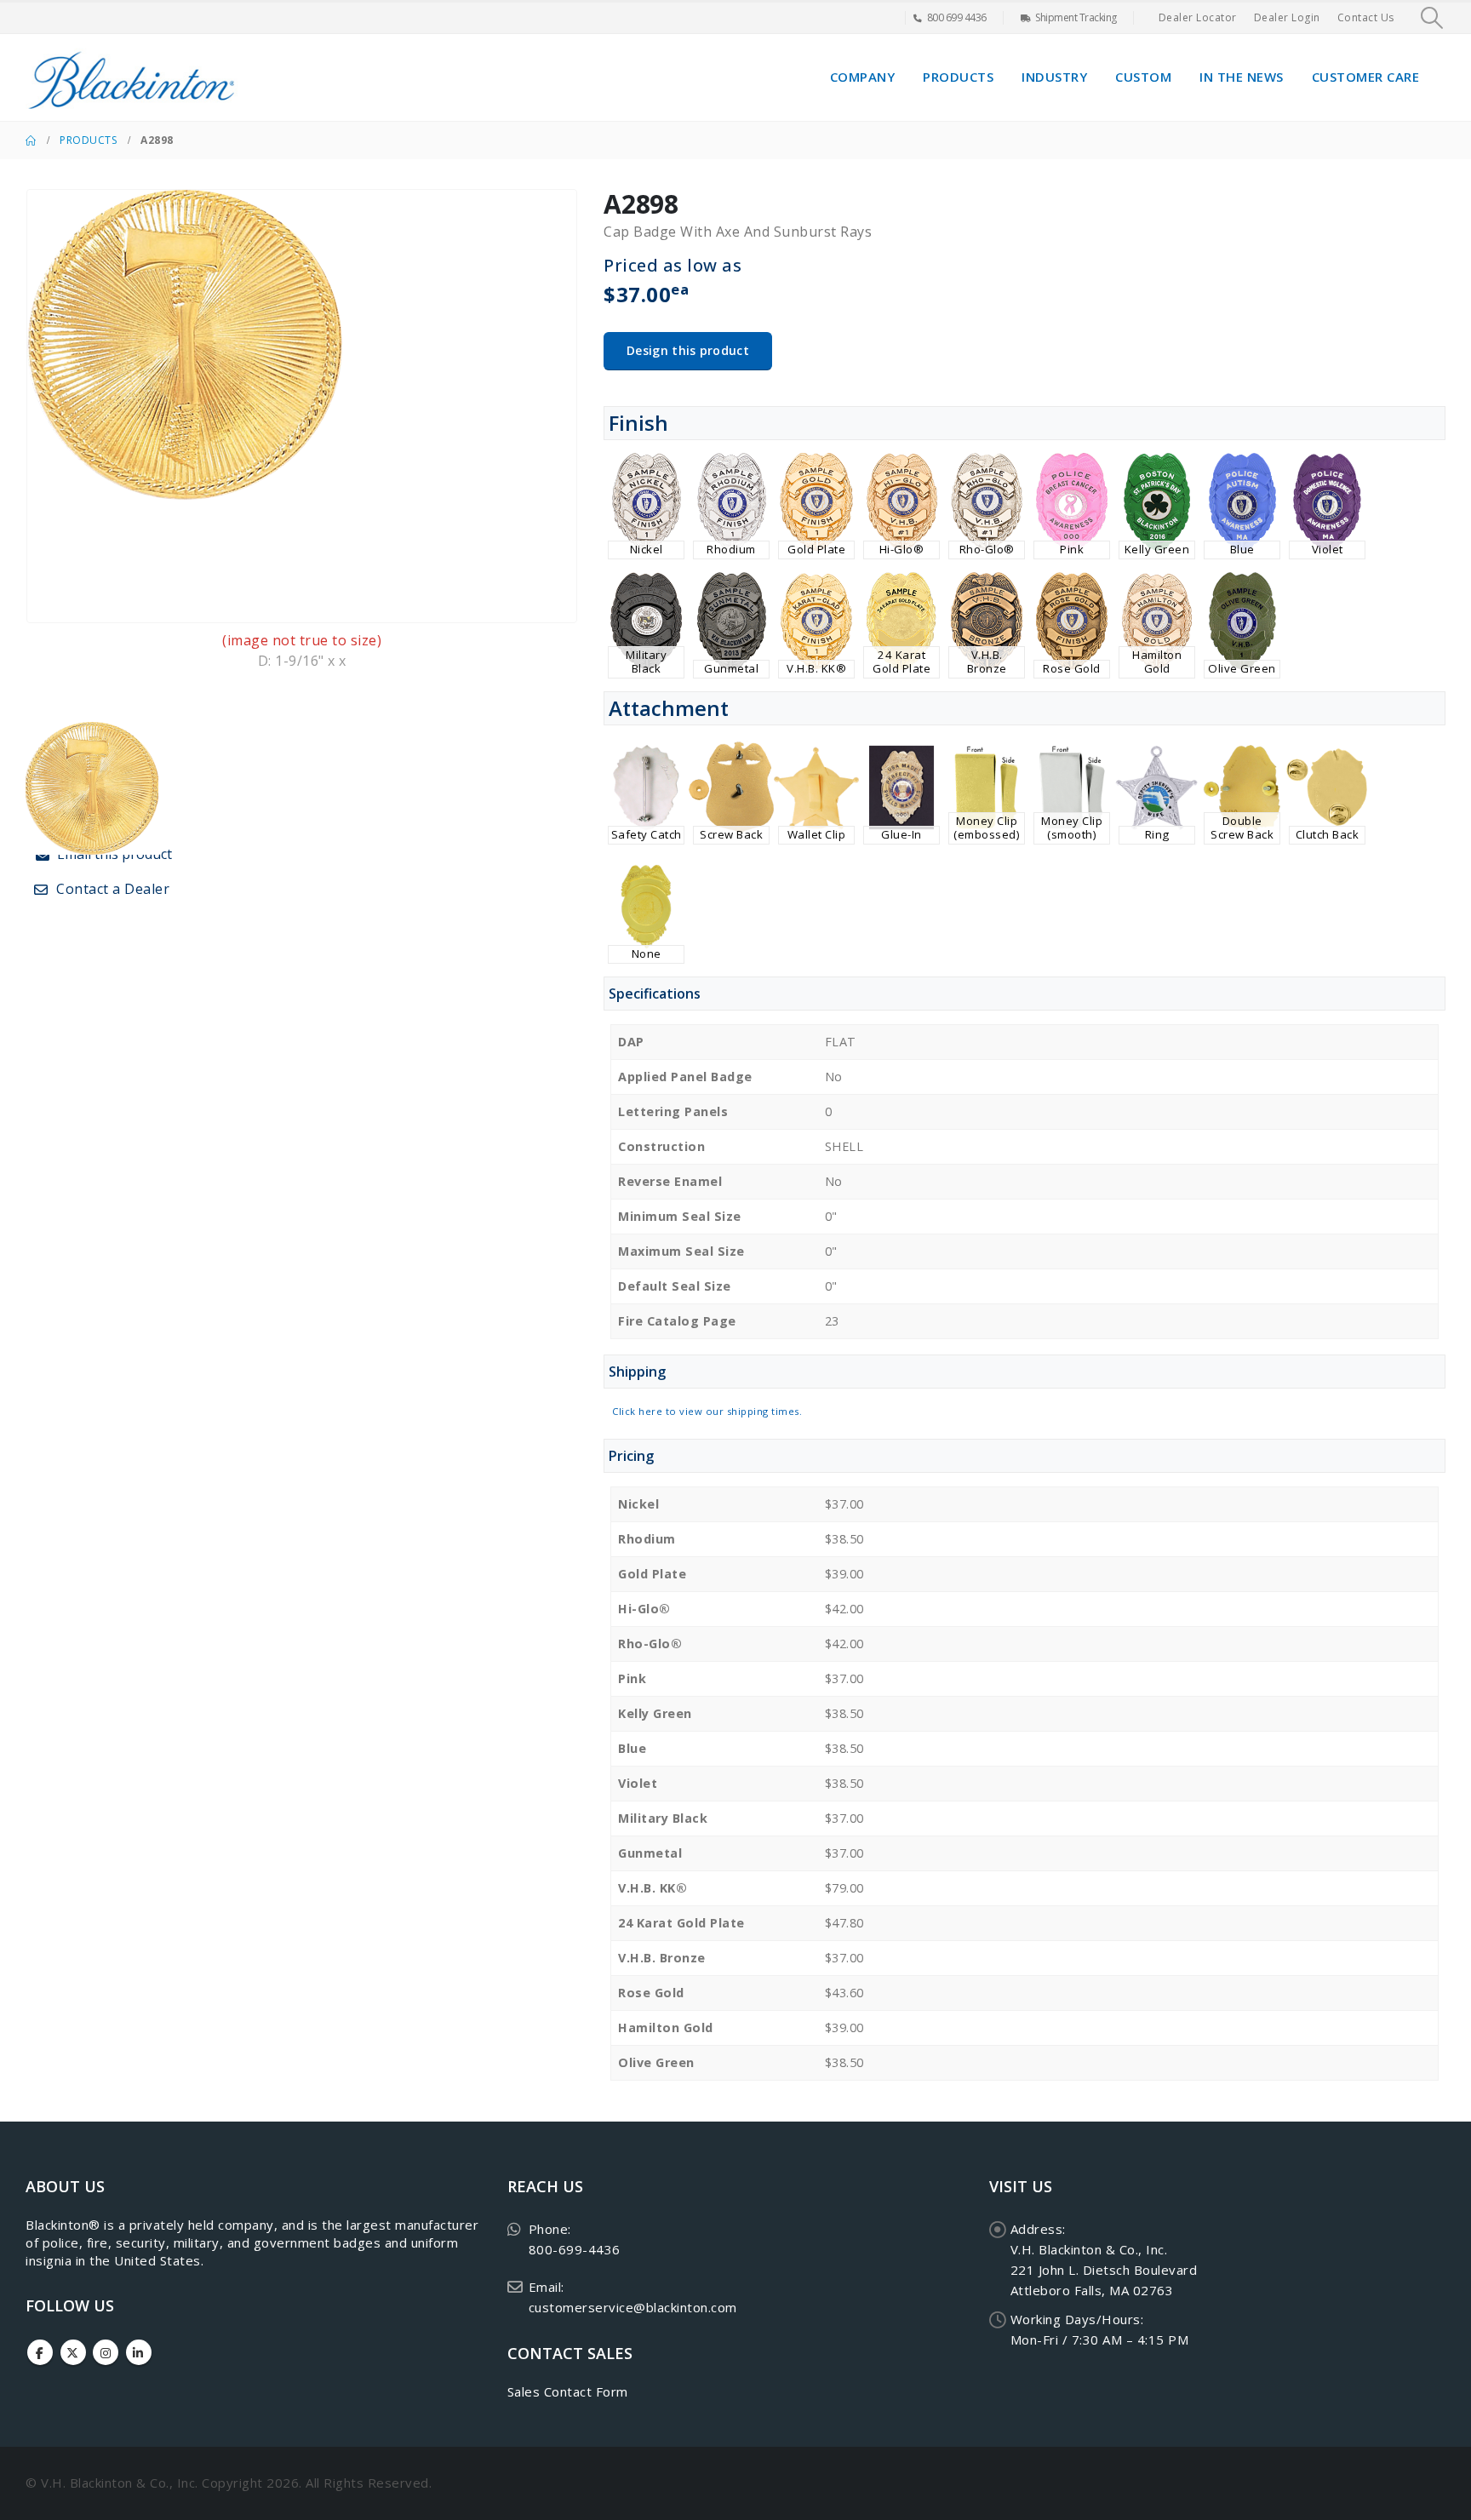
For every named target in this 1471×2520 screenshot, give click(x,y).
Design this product (688, 350)
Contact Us (1366, 17)
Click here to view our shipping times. (707, 1411)
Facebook (40, 2352)
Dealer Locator (1198, 17)
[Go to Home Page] (31, 140)
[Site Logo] (132, 77)
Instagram (106, 2352)
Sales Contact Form (568, 2391)
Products (958, 77)
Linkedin (139, 2352)
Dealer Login (1287, 17)
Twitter (73, 2352)
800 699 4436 (957, 17)
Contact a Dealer (112, 889)
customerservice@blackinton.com (633, 2307)
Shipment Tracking (1076, 17)
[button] (1432, 18)
